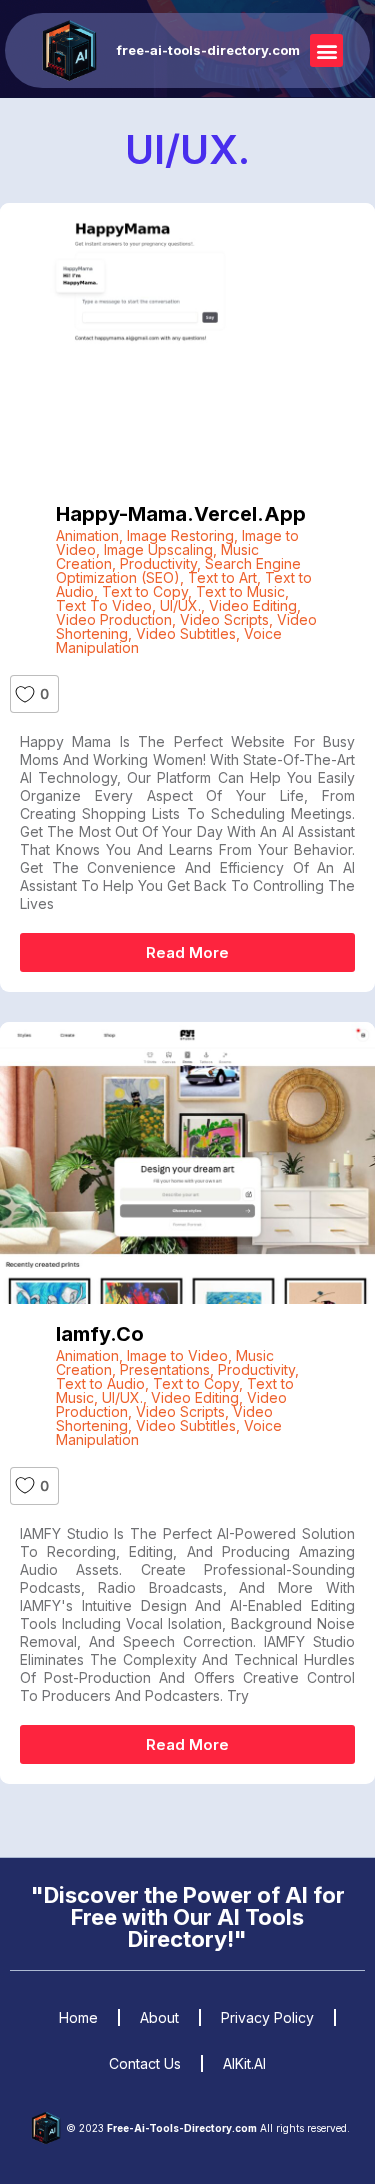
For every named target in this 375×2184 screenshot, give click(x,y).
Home (78, 2017)
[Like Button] (25, 694)
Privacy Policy (267, 2017)
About (159, 2017)
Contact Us (145, 2063)
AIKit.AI (244, 2063)
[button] (326, 50)
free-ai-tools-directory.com (208, 50)
